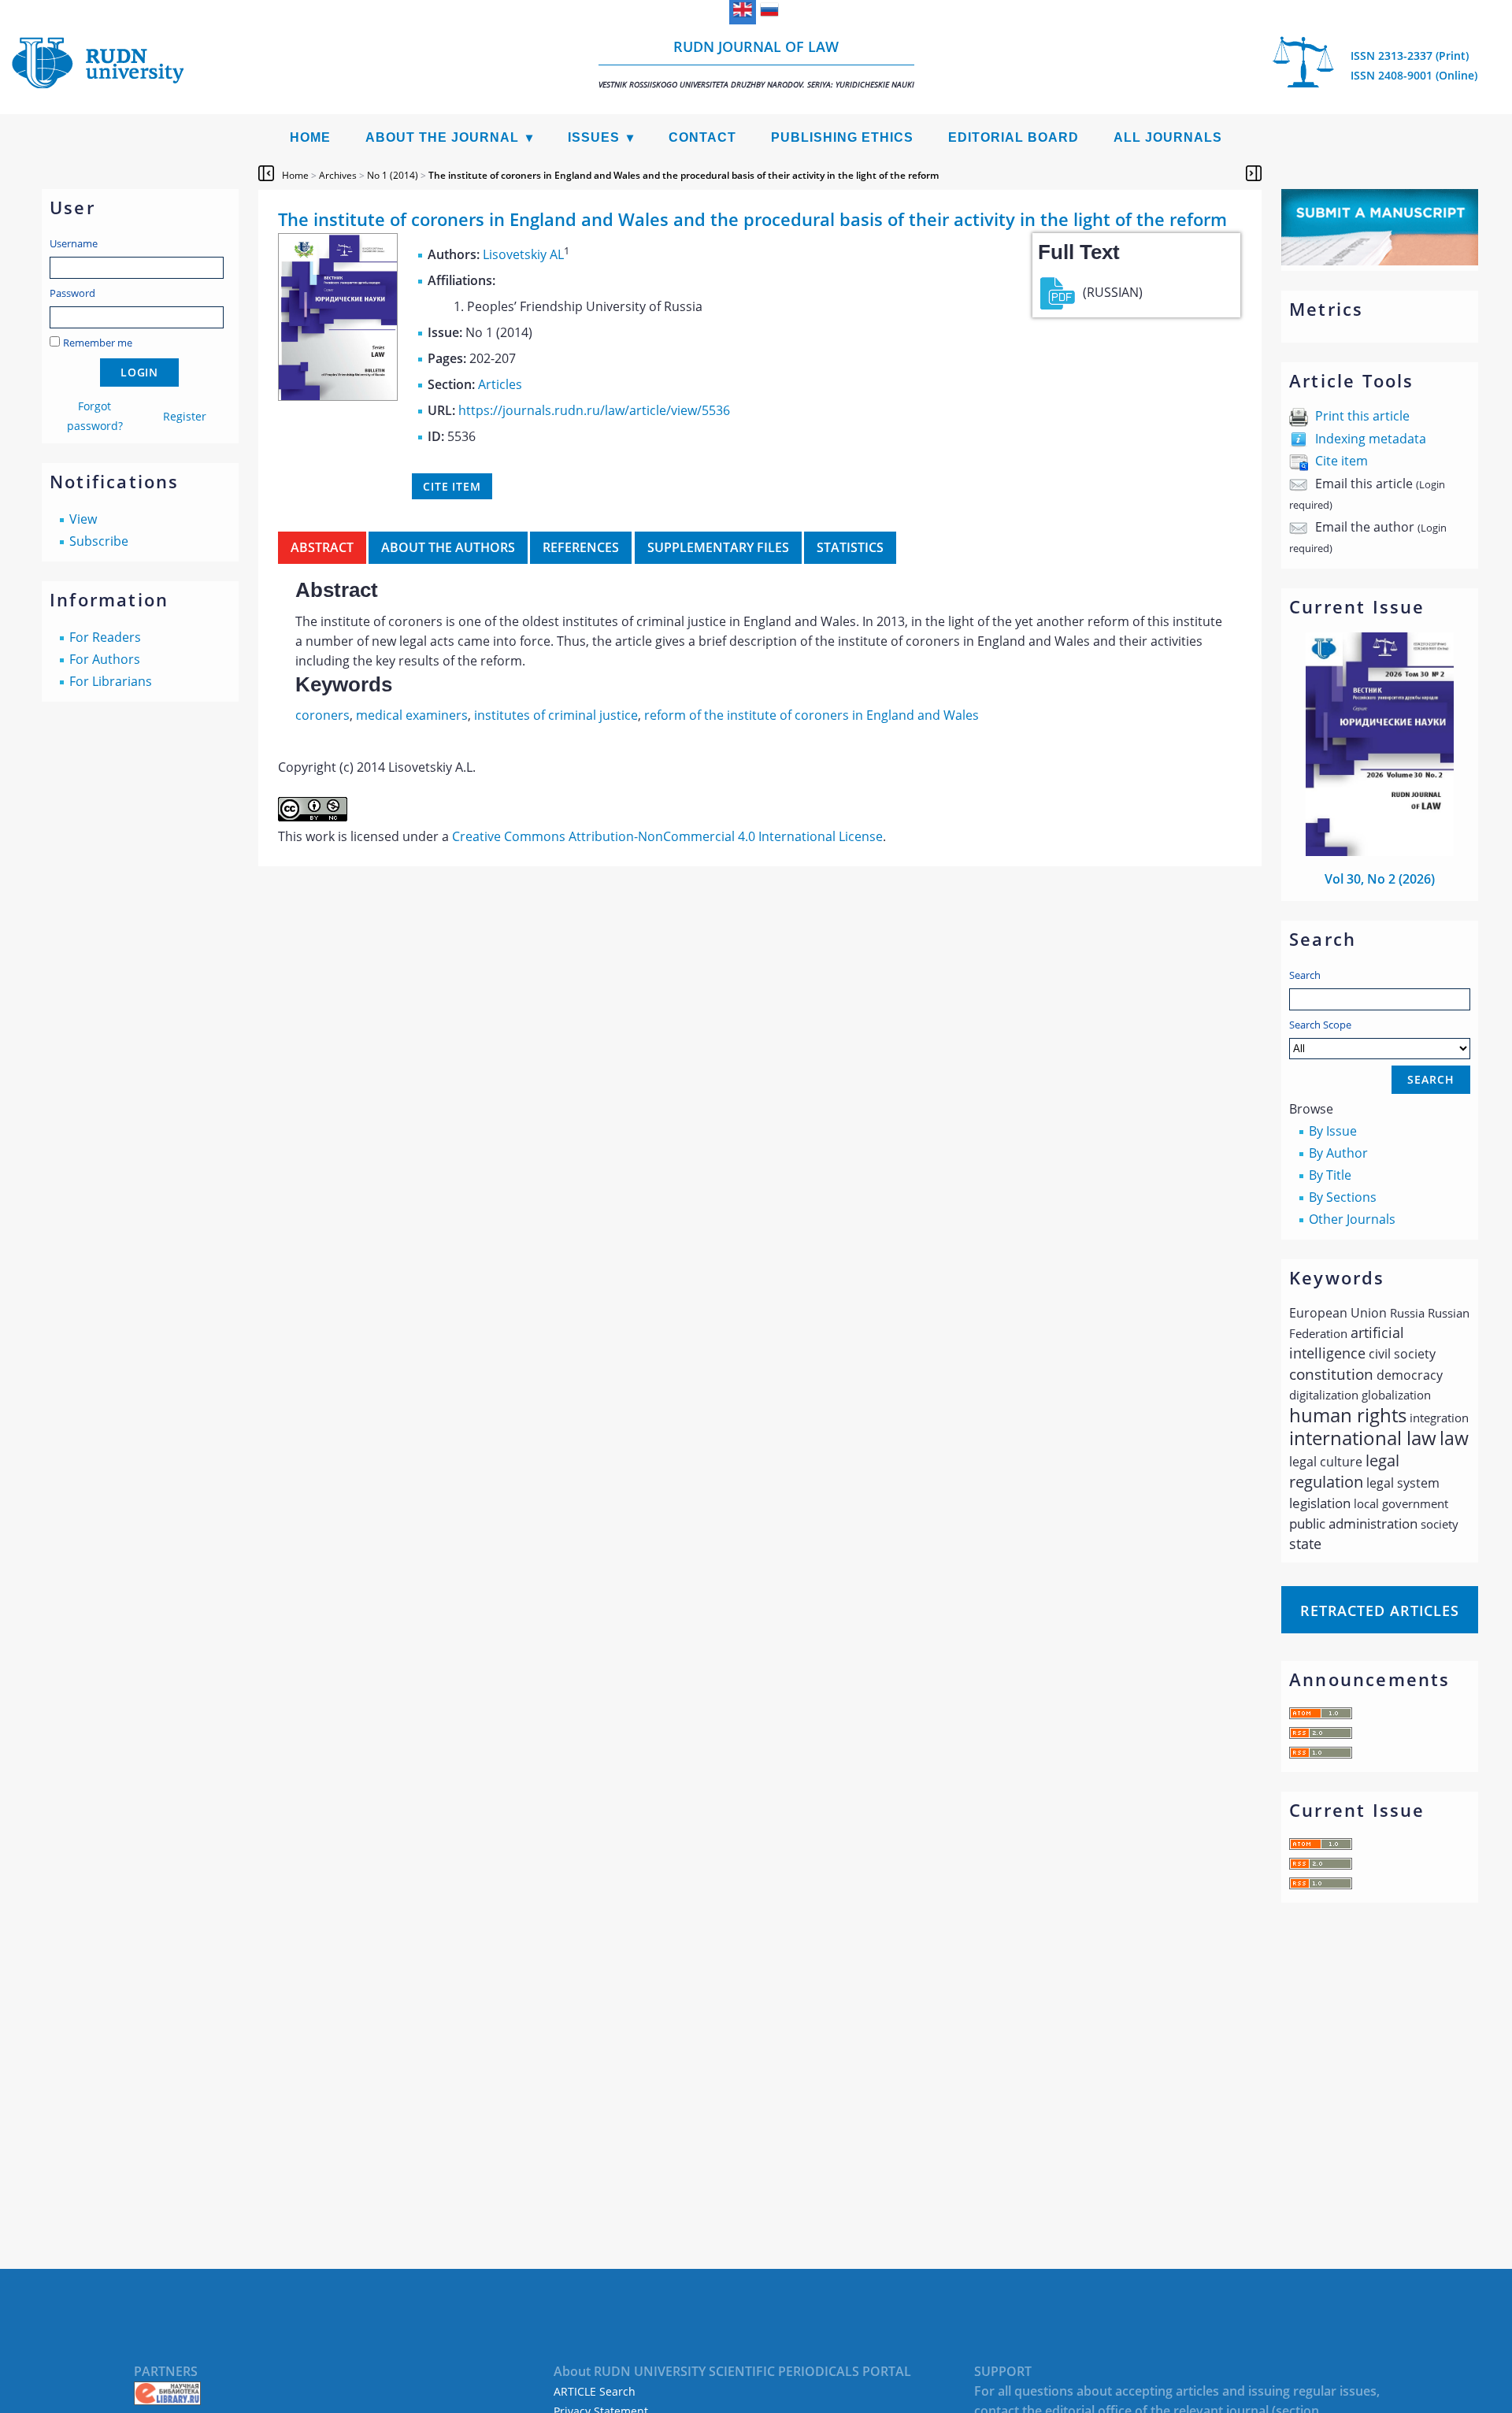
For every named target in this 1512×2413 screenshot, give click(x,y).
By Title (1330, 1175)
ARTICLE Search (595, 2391)
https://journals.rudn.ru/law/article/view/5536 (594, 410)
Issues (594, 137)
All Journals (1168, 137)
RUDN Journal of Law (756, 63)
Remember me (98, 343)
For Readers (105, 637)
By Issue (1333, 1131)
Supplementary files (718, 547)
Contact (702, 137)
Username (74, 243)
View (83, 519)
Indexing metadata (1371, 439)
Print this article (1362, 416)
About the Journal (442, 137)
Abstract (322, 547)
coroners (322, 715)
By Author (1338, 1153)
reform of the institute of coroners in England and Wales (812, 715)
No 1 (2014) (393, 175)
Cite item (1342, 461)
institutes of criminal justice (556, 715)
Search (1305, 975)
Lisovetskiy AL (523, 254)
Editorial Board (1014, 137)
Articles (500, 384)
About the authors (448, 547)
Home (310, 137)
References (581, 547)
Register (185, 416)
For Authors (105, 659)
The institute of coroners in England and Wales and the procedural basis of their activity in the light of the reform (684, 175)
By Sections (1343, 1197)
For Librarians (111, 681)
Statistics (850, 547)
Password (72, 293)
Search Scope (1320, 1025)
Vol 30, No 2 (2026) (1380, 879)
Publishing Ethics (842, 137)
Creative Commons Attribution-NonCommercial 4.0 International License (667, 836)
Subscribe (99, 541)
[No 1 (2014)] (338, 396)
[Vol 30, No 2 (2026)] (1380, 851)
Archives (338, 175)
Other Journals (1352, 1219)
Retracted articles (1380, 1611)
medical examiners (412, 715)
